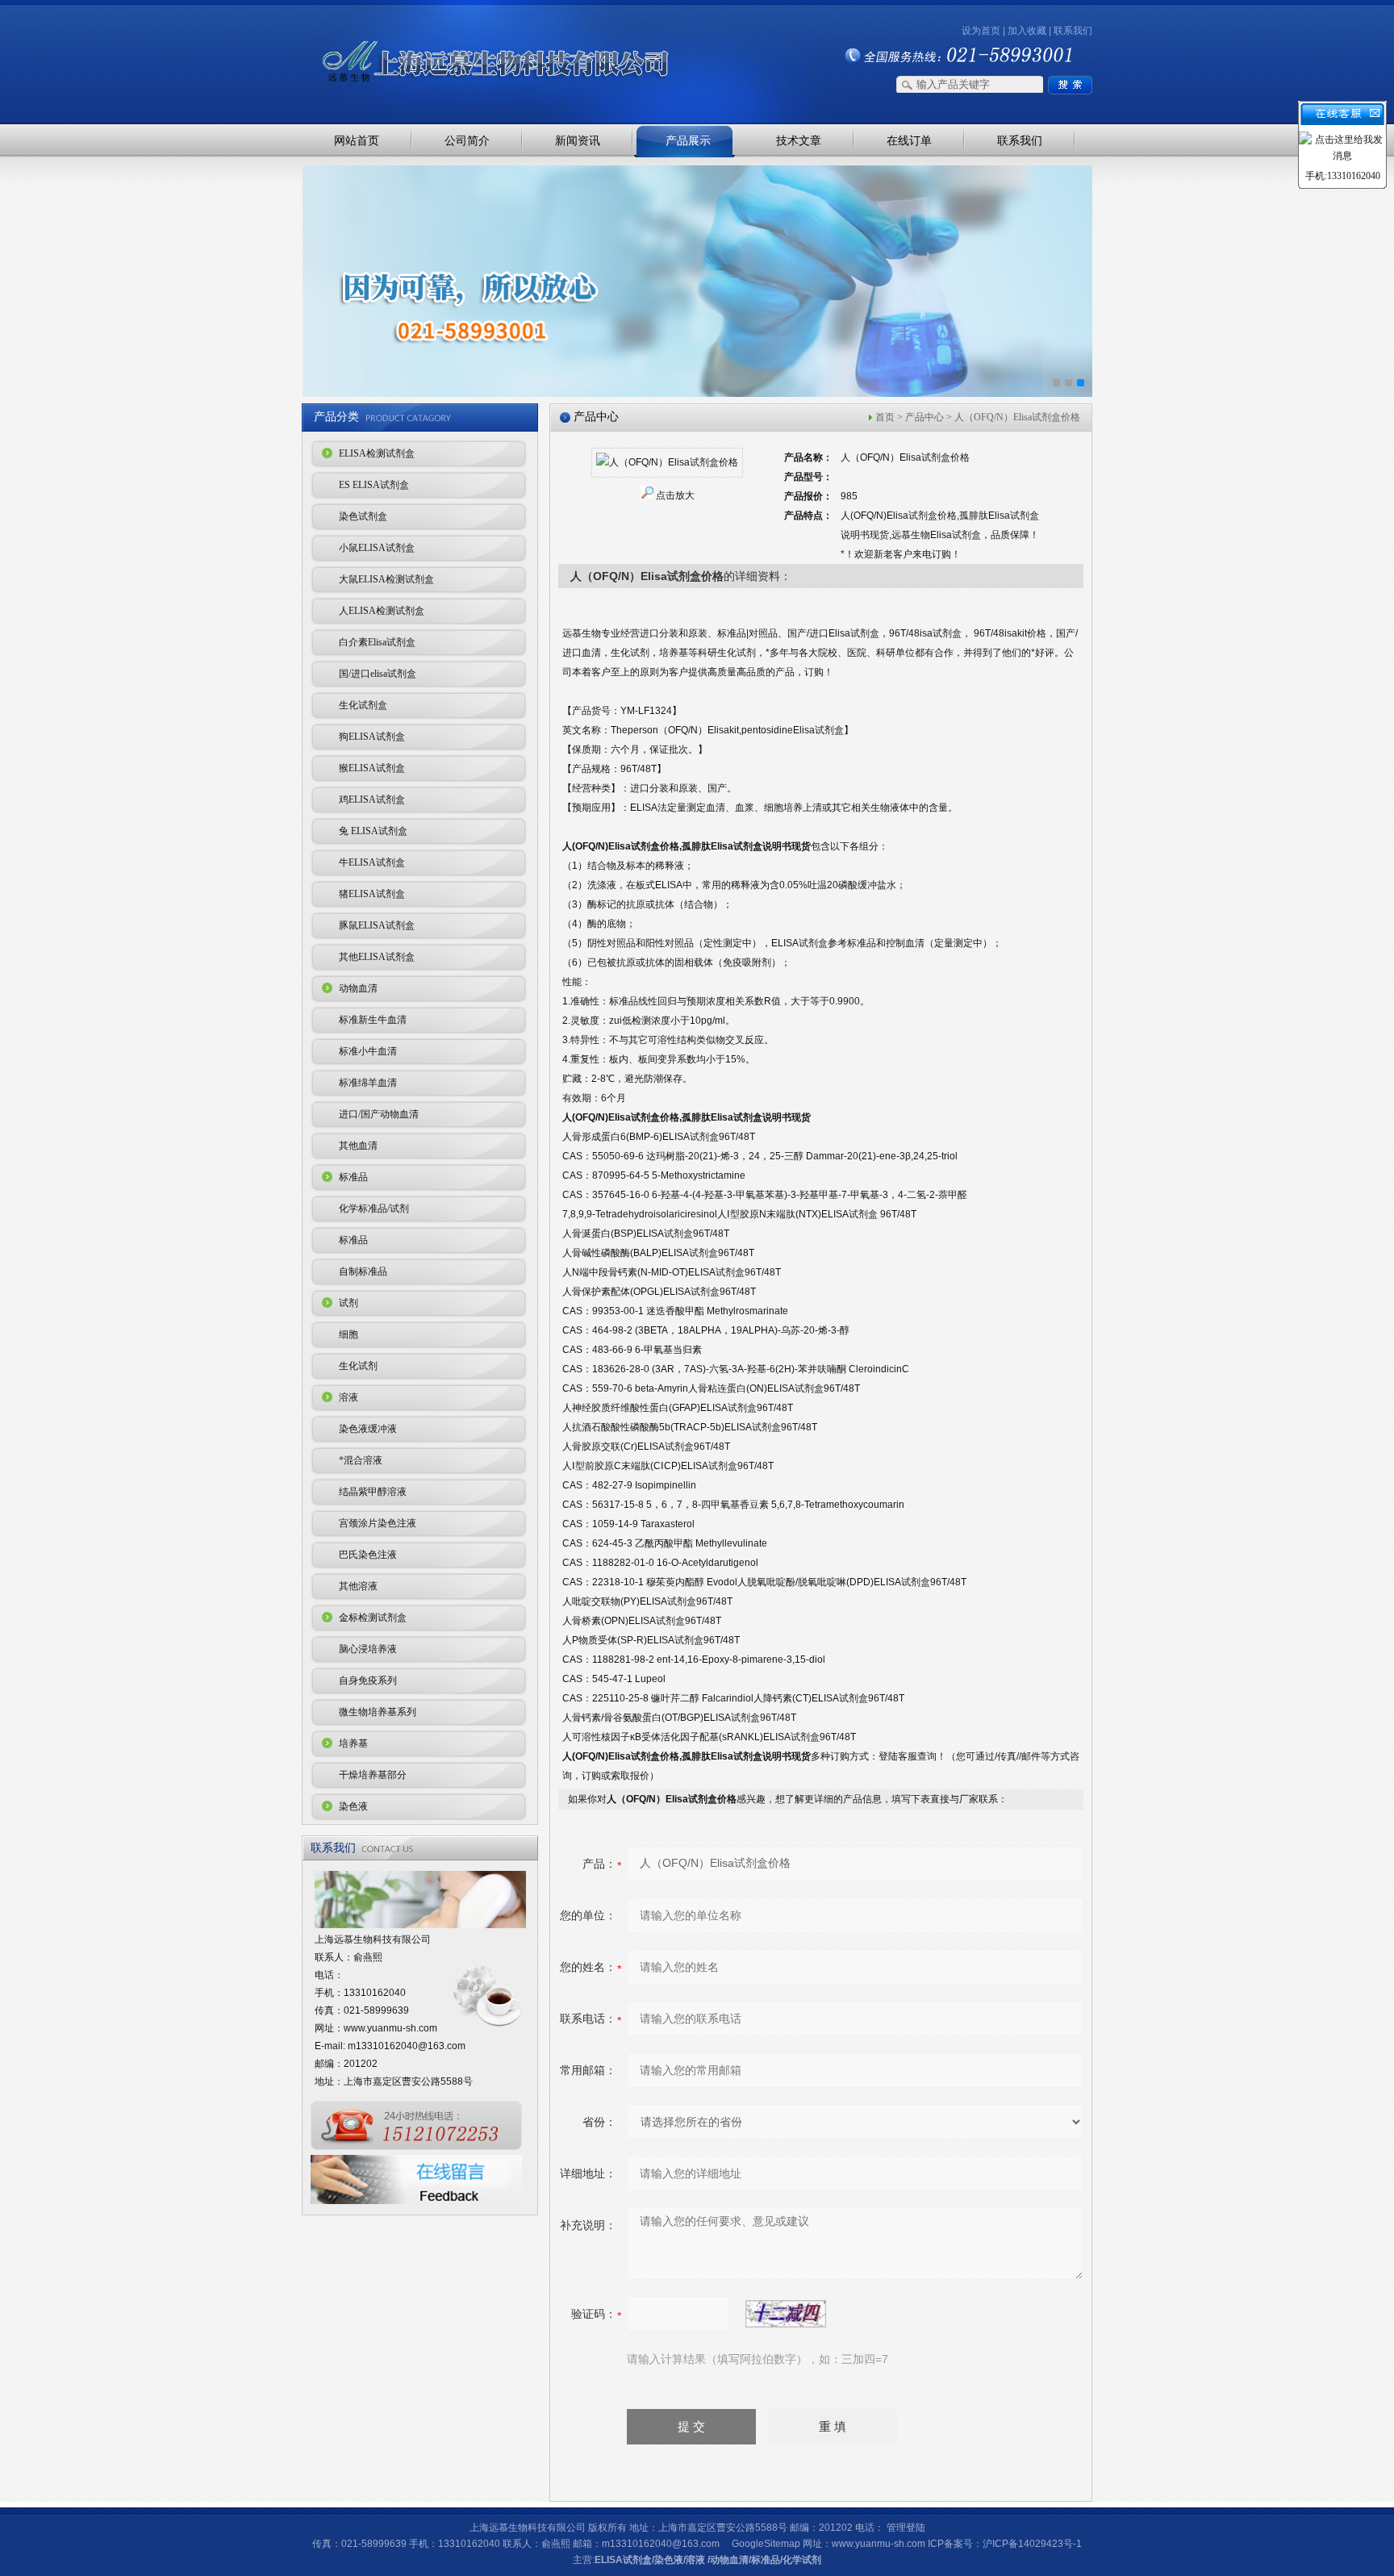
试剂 (348, 1303)
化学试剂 (802, 2560)
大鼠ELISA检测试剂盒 (386, 579)
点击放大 (675, 495)
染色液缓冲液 (368, 1429)
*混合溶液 (361, 1460)
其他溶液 (358, 1586)
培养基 (353, 1743)
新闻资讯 (578, 140)
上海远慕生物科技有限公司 (471, 34)
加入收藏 (1027, 31)
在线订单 (909, 140)
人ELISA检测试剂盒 (382, 611)
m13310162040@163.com (407, 2046)
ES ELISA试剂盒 (374, 485)
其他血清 (358, 1146)
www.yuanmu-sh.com (390, 2028)
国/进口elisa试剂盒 (378, 674)
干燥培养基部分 (373, 1775)
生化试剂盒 (363, 705)
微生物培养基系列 (378, 1712)
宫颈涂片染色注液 (378, 1523)
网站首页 (357, 140)
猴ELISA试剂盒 (372, 768)
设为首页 (981, 31)
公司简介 (467, 140)
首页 (885, 417)
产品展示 (688, 140)
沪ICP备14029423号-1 (1032, 2544)
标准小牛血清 (368, 1051)
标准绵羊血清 (368, 1083)
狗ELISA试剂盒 (372, 737)
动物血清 (358, 988)
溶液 (348, 1397)
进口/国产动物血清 (379, 1114)
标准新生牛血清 (373, 1020)
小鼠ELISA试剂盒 (377, 548)
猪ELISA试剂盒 (372, 894)
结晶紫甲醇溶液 (373, 1492)
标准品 (353, 1177)
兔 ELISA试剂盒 (373, 831)
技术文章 (799, 140)
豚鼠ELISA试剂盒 (377, 925)
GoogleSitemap (766, 2544)
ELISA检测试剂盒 (377, 453)
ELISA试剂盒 (623, 2560)
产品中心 (924, 417)
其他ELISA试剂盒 (377, 957)
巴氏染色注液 (368, 1555)
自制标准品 (363, 1271)
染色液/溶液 (680, 2560)
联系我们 (1073, 31)
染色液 (353, 1806)
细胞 (348, 1334)
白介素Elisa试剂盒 (377, 642)
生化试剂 (358, 1366)
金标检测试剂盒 (373, 1618)
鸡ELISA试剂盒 (372, 800)
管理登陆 (906, 2528)
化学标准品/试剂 (374, 1209)
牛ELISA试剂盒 (372, 862)
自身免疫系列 (368, 1680)
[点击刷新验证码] (786, 2314)
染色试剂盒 (363, 516)
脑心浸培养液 (368, 1649)
